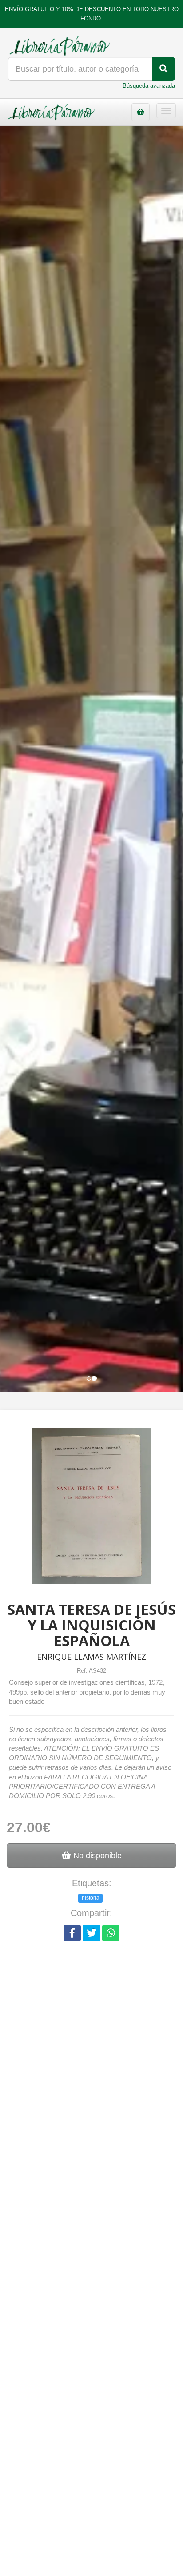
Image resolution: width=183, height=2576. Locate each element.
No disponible (96, 1856)
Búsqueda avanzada (149, 86)
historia (91, 1898)
